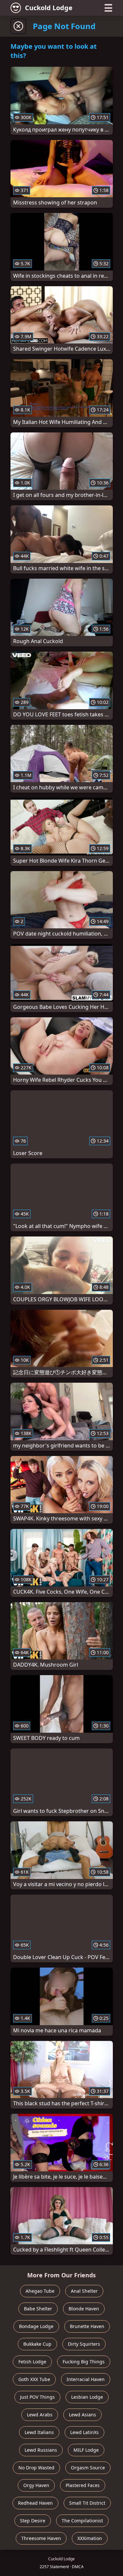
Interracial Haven (86, 2379)
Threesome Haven (41, 2538)
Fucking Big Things (84, 2362)
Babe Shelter (38, 2309)
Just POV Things (37, 2397)
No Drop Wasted (36, 2468)
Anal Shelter (84, 2291)
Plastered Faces (83, 2485)
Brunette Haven (87, 2326)
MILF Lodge (86, 2450)
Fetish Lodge (32, 2362)
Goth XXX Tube (34, 2379)
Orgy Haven (36, 2485)
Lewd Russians (41, 2450)
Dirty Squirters (84, 2344)
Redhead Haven (35, 2503)
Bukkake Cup (37, 2344)
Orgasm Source (88, 2468)
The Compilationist (82, 2521)
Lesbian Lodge (87, 2397)
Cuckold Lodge (49, 8)
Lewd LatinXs (84, 2432)
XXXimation (90, 2538)
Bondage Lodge (36, 2326)
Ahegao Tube (40, 2291)
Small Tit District (87, 2503)
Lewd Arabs (40, 2415)
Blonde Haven (84, 2309)
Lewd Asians (82, 2415)
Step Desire (33, 2521)
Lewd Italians (39, 2432)
